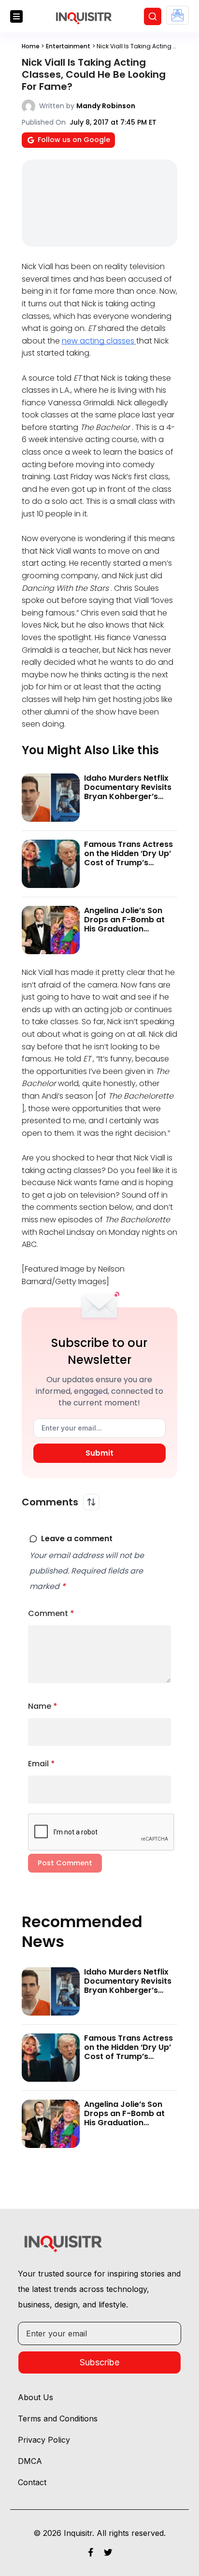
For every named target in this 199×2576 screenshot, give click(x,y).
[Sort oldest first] (91, 1502)
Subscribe (99, 2362)
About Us (36, 2397)
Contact (32, 2482)
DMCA (30, 2461)
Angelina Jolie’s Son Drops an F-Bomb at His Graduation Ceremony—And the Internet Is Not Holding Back (128, 934)
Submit (99, 1453)
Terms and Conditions (58, 2419)
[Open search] (153, 16)
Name (43, 1706)
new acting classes (99, 341)
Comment (51, 1613)
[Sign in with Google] (178, 15)
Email (42, 1764)
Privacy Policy (44, 2440)
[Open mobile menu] (16, 16)
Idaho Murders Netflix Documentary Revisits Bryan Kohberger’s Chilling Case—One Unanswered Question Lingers (128, 801)
